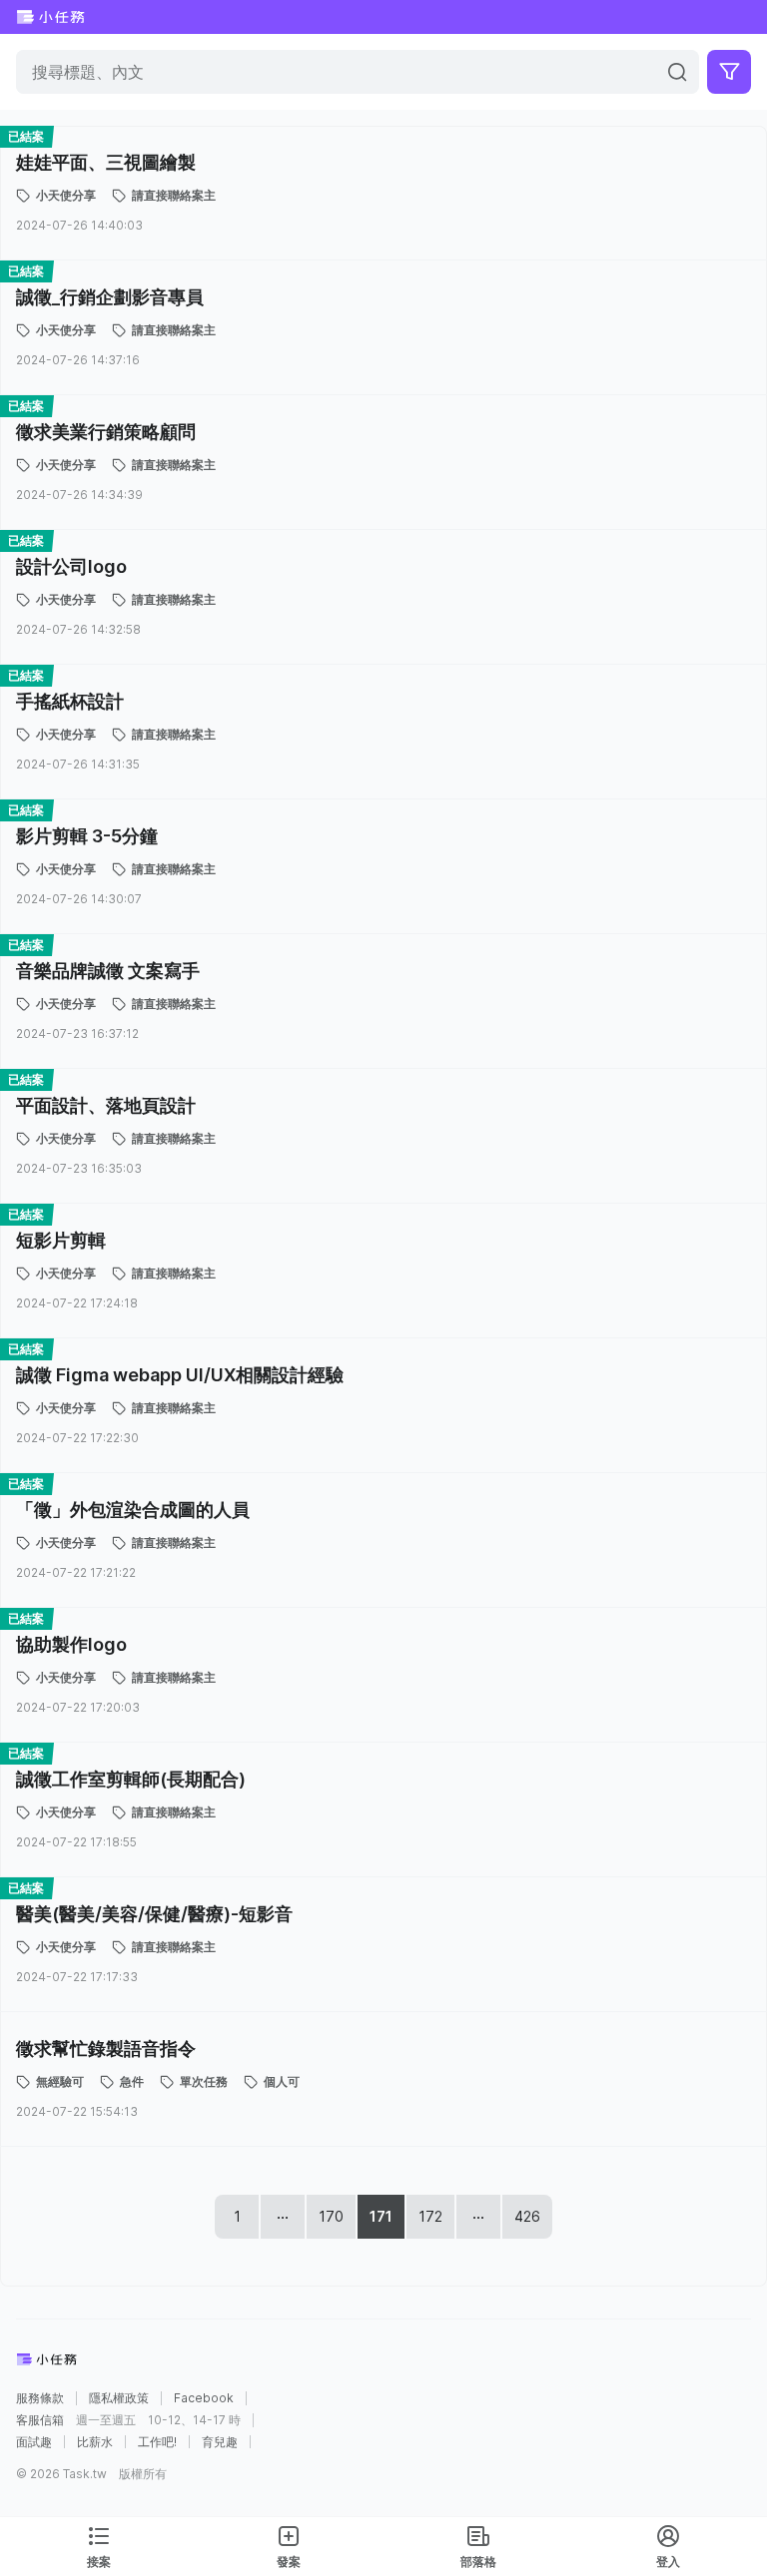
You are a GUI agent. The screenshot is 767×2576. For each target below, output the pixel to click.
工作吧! (157, 2442)
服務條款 (40, 2398)
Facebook (204, 2398)
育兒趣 (220, 2442)
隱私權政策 (119, 2398)
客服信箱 (40, 2420)
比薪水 (95, 2442)
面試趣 (34, 2442)
